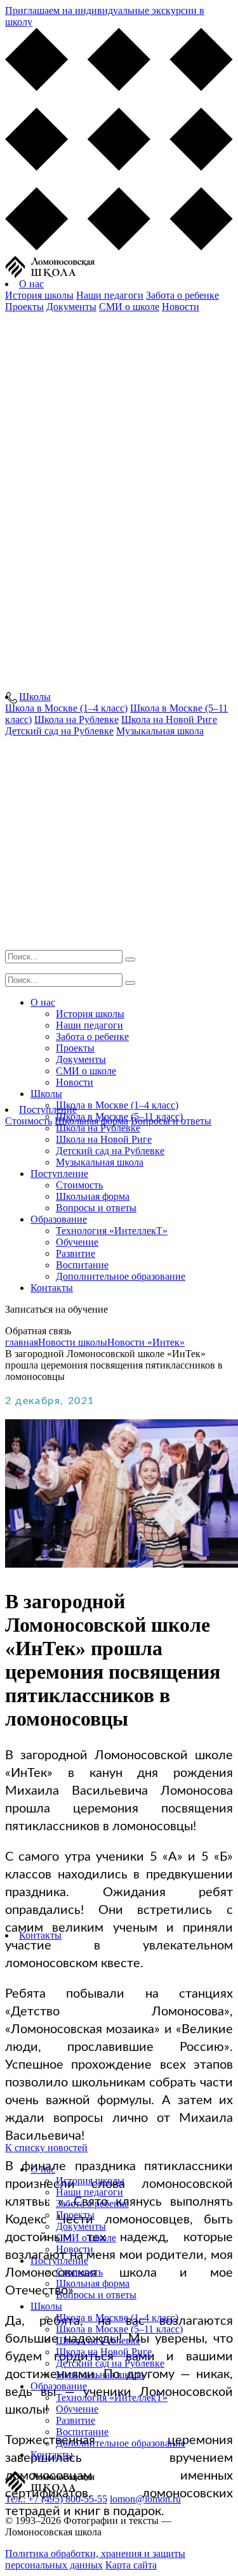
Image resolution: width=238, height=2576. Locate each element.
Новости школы (73, 1342)
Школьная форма (93, 1196)
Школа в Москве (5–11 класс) (119, 1116)
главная (22, 1342)
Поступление (59, 1174)
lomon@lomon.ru (145, 2499)
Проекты (24, 307)
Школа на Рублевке (98, 1128)
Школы (35, 697)
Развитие (76, 1253)
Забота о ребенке (182, 295)
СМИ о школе (129, 307)
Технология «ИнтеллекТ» (112, 1231)
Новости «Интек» (146, 1342)
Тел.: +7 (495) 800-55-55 (56, 2499)
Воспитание (82, 1265)
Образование (59, 1219)
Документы (71, 307)
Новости (181, 307)
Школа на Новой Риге (104, 1139)
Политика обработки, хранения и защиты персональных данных (95, 2559)
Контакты (52, 1288)
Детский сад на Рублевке (110, 1151)
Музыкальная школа (100, 1162)
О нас (31, 284)
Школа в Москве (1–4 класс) (117, 1105)
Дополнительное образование (121, 1276)
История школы (39, 295)
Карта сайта (131, 2565)
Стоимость (29, 1121)
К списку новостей (46, 2148)
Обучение (77, 1242)
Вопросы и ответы (96, 1208)
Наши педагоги (110, 295)
